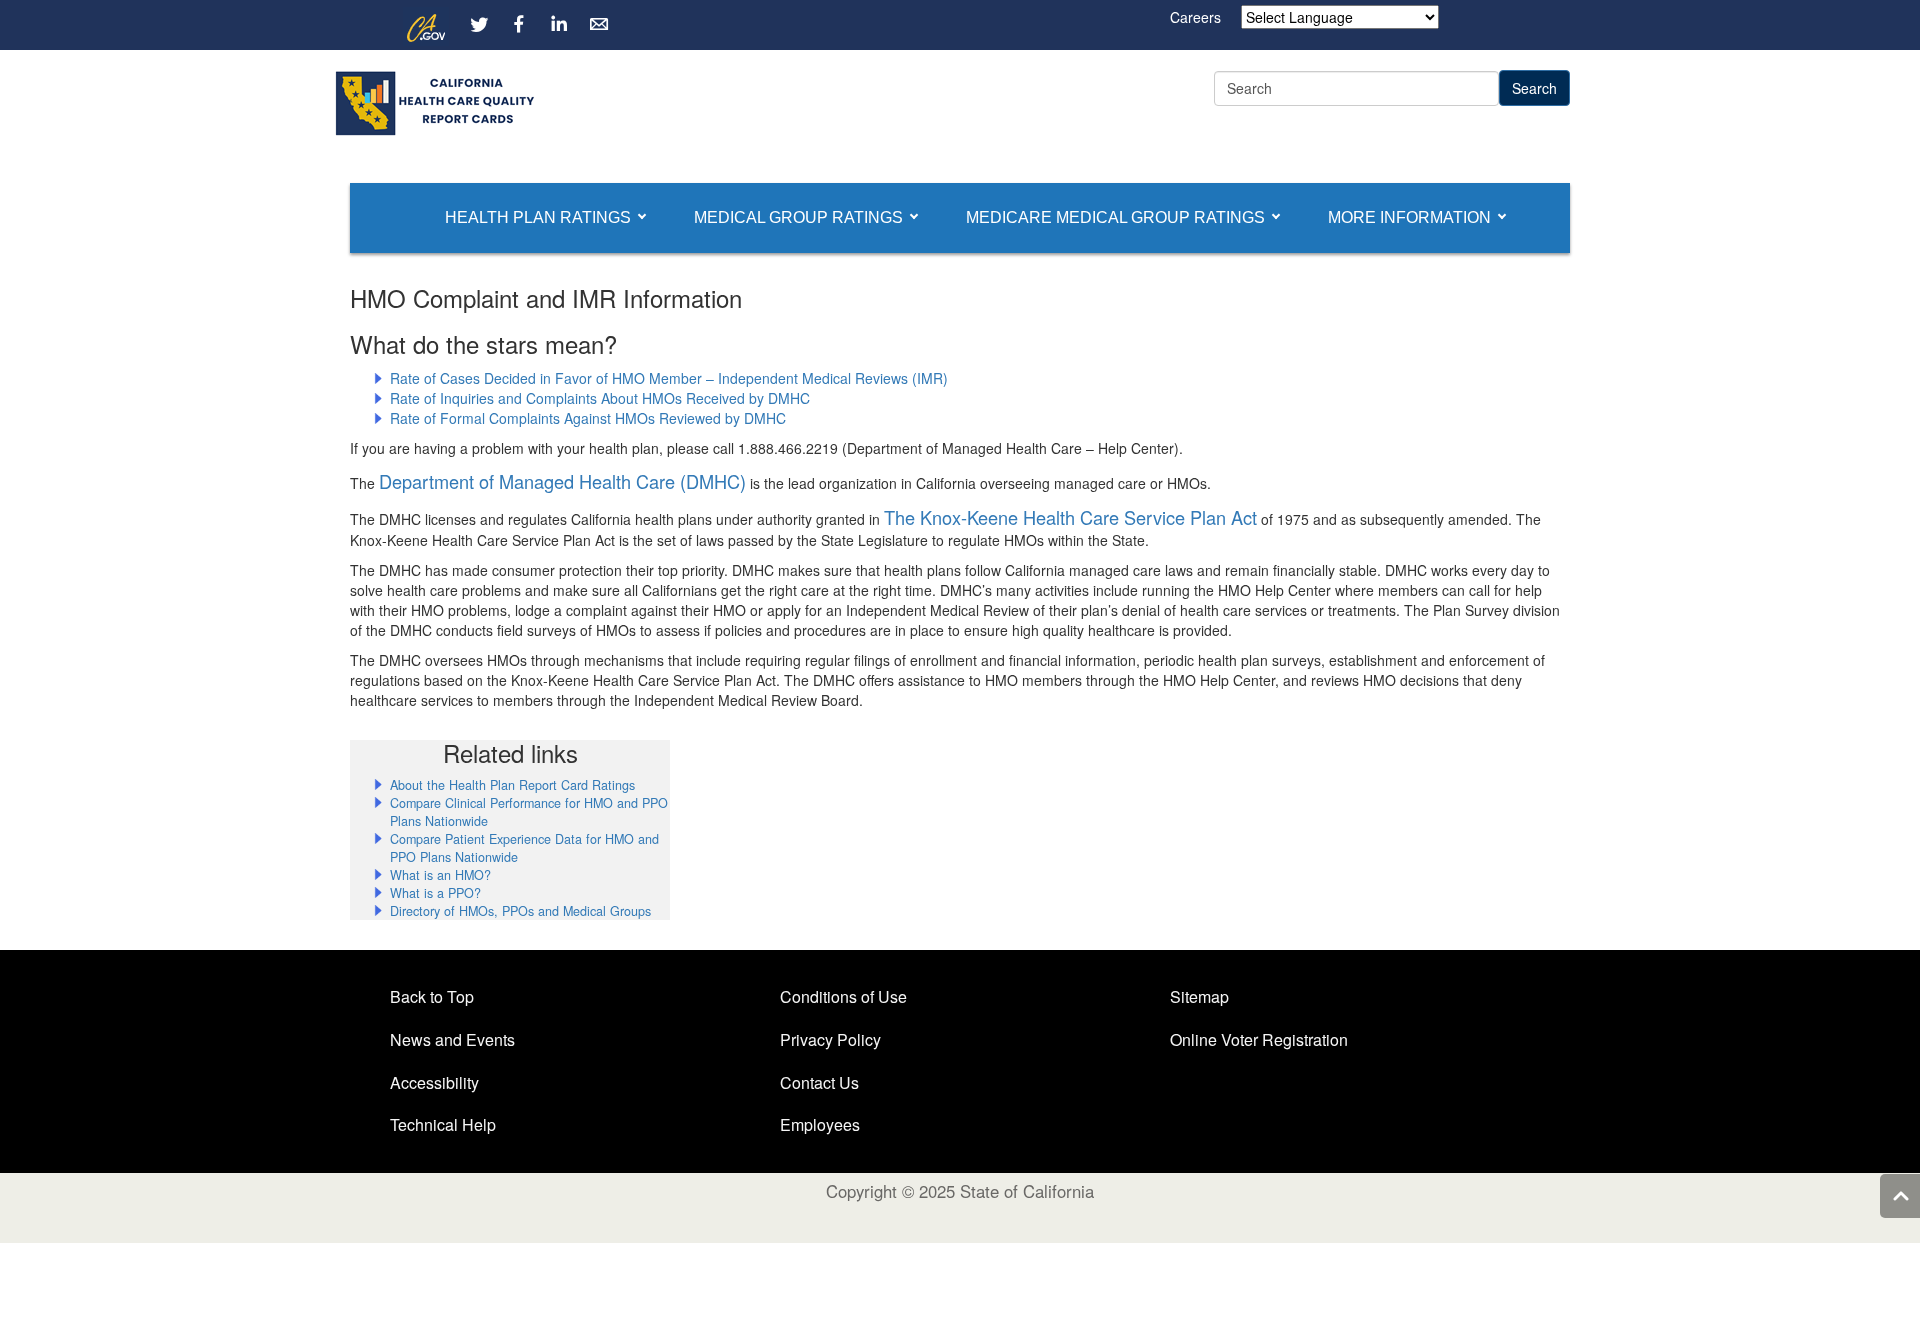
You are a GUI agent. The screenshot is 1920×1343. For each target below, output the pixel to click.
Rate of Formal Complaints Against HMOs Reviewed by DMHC (588, 418)
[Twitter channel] (479, 24)
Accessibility (434, 1082)
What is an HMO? (440, 875)
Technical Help (443, 1124)
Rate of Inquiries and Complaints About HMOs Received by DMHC (600, 398)
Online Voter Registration (1259, 1039)
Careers (1195, 17)
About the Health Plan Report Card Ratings (512, 785)
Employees (820, 1124)
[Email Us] (599, 24)
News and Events (452, 1039)
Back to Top (432, 996)
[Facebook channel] (519, 24)
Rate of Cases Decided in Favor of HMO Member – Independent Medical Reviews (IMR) (669, 378)
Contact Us (819, 1082)
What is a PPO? (435, 893)
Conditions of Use (843, 996)
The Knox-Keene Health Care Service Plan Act (1070, 517)
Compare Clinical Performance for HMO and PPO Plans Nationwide (529, 812)
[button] (538, 218)
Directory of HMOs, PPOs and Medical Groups (520, 911)
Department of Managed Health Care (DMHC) (562, 481)
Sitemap (1199, 996)
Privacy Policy (830, 1039)
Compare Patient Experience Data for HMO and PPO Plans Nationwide (524, 848)
